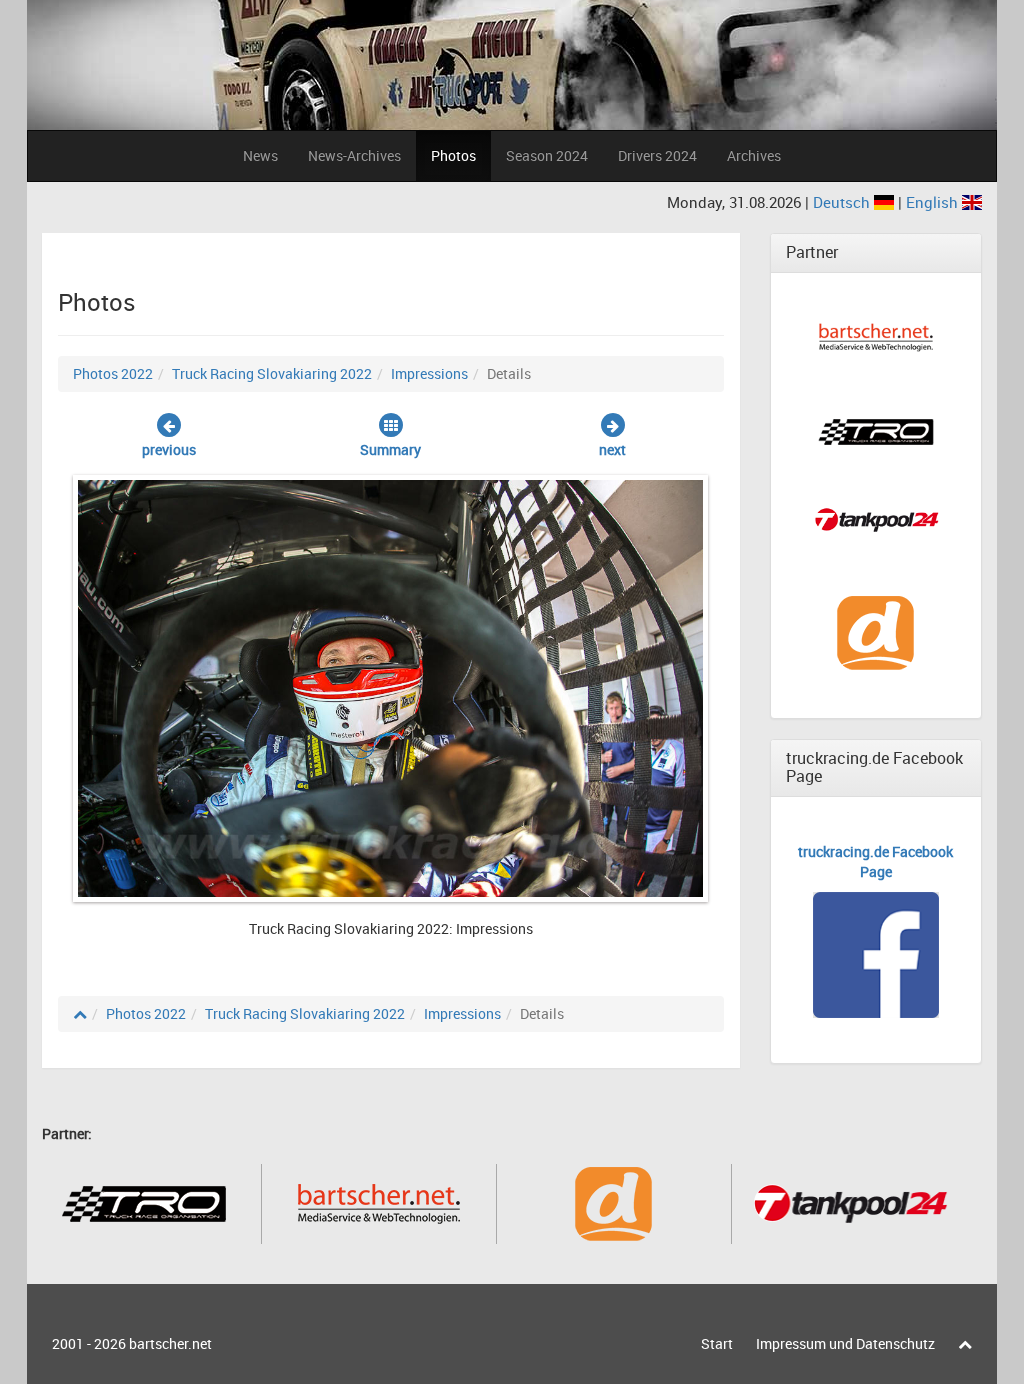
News (260, 155)
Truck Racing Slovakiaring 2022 (272, 373)
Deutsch (843, 202)
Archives (754, 155)
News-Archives (354, 155)
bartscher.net (170, 1343)
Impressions (429, 373)
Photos (453, 155)
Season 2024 (547, 155)
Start (717, 1343)
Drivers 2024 (657, 155)
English (934, 202)
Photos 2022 (113, 373)
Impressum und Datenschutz (845, 1343)
